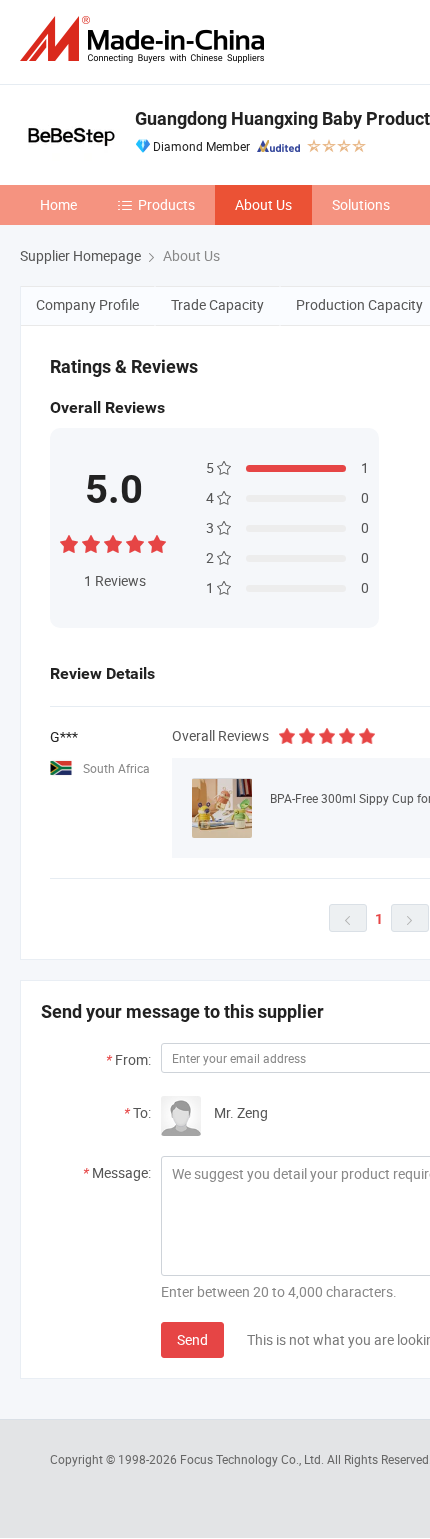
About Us (263, 204)
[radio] (69, 541)
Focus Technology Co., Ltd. (253, 1459)
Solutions (361, 204)
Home (58, 204)
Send (192, 1339)
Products (166, 204)
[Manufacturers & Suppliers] (146, 39)
